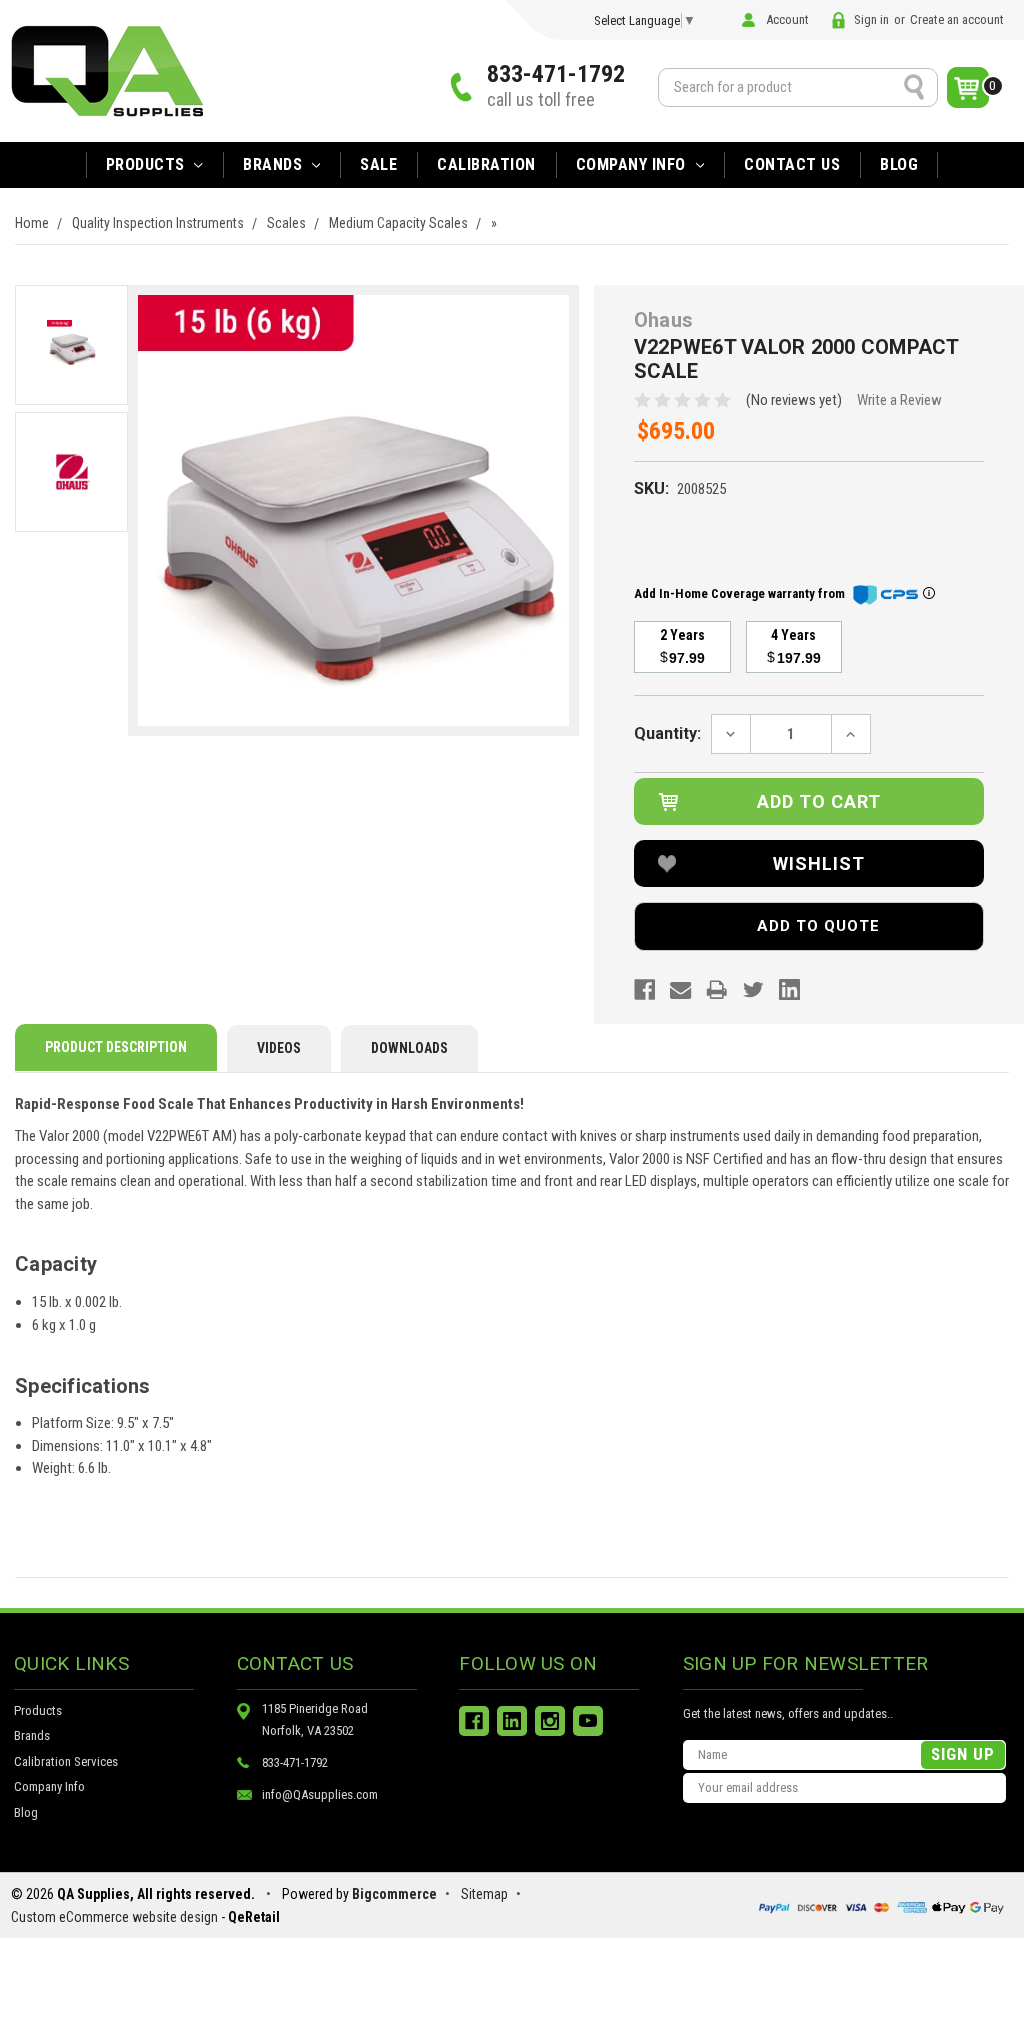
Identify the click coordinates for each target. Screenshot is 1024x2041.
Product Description (116, 1047)
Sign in (871, 19)
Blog (899, 164)
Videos (279, 1048)
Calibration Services (66, 1761)
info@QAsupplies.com (320, 1794)
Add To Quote (818, 926)
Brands (32, 1735)
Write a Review (899, 400)
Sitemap (484, 1894)
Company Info (633, 164)
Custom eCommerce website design (114, 1917)
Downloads (409, 1048)
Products (148, 164)
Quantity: (667, 733)
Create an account (957, 19)
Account (787, 19)
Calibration (486, 164)
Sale (378, 164)
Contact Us (792, 164)
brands (275, 164)
